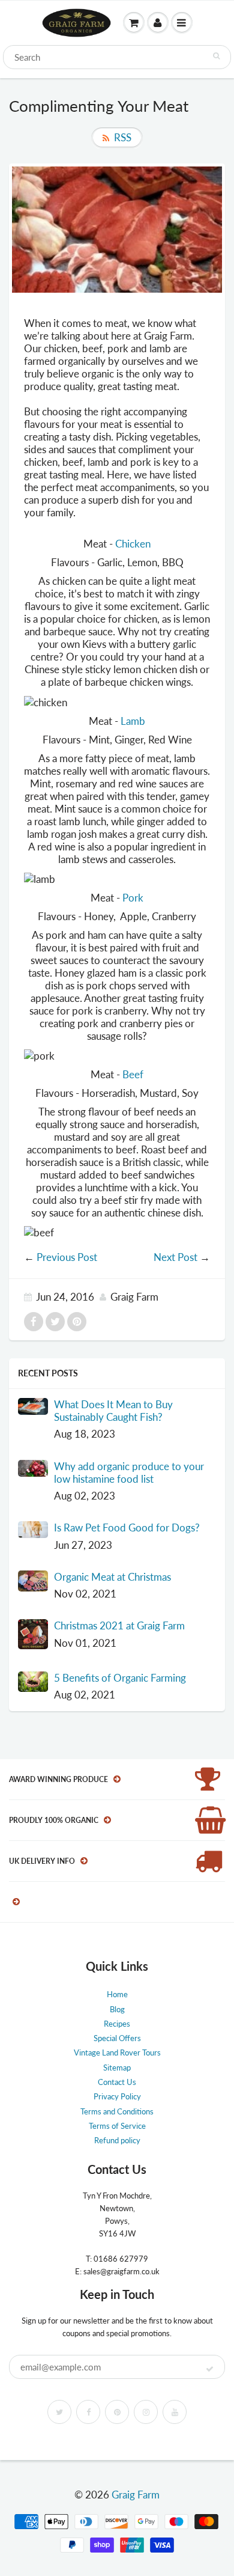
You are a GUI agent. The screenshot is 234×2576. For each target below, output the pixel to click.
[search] (117, 57)
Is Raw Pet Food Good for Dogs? (127, 1528)
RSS (123, 137)
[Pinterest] (117, 2412)
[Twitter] (59, 2412)
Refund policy (117, 2140)
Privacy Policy (117, 2096)
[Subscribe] (210, 2369)
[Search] (216, 56)
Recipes (117, 2024)
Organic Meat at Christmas (112, 1577)
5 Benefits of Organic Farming (120, 1678)
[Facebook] (88, 2412)
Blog (117, 2009)
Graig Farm (136, 2495)
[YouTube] (175, 2412)
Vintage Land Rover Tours (117, 2053)
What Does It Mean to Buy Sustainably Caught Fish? (113, 1411)
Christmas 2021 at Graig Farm (119, 1625)
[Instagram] (146, 2412)
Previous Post (67, 1257)
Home (117, 1994)
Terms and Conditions (117, 2111)
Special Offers (117, 2038)
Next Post (175, 1257)
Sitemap (117, 2068)
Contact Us (117, 2082)
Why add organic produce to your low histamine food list (129, 1473)
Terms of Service (117, 2126)
